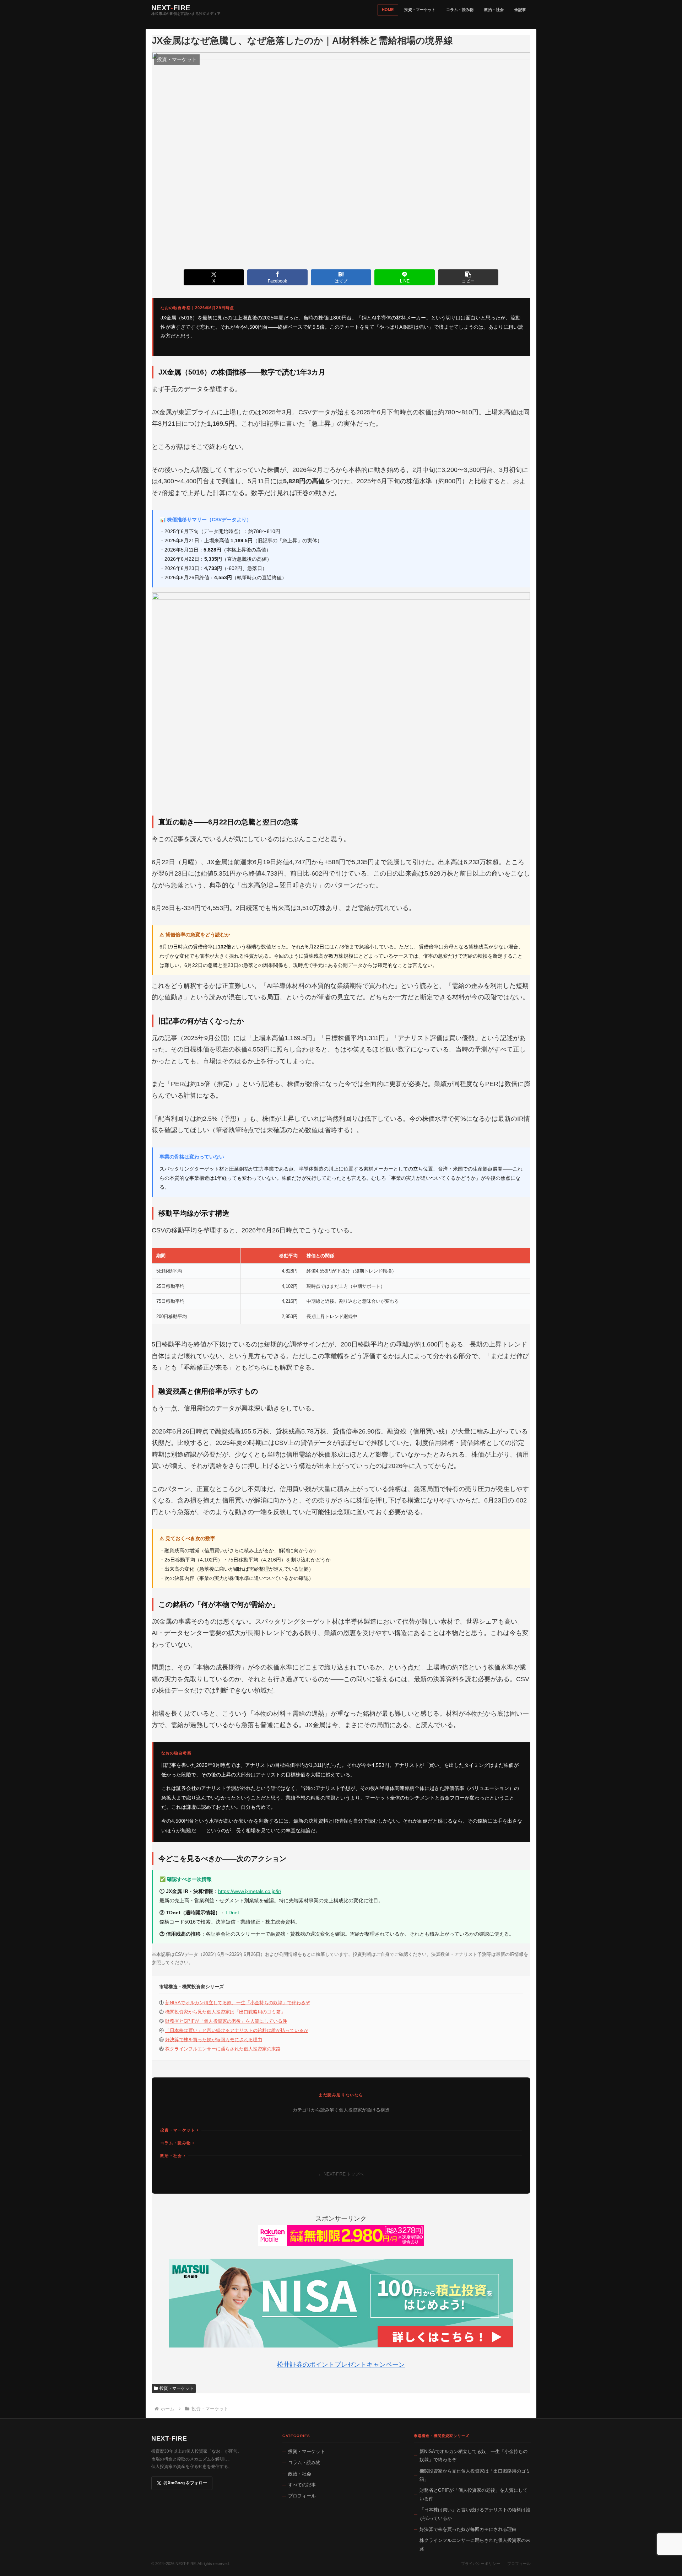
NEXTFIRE (169, 2438)
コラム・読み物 (460, 10)
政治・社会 (494, 10)
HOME (388, 10)
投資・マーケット (420, 10)
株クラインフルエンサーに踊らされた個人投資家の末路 (223, 2049)
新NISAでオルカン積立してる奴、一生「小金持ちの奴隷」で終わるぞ (238, 2003)
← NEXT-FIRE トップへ (341, 2174)
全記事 (520, 10)
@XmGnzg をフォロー (185, 2483)
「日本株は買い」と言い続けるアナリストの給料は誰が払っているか (237, 2030)
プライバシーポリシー (481, 2564)
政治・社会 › (173, 2156)
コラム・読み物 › (177, 2143)
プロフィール (302, 2496)
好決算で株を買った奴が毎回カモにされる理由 (214, 2040)
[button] (468, 277)
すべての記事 (302, 2485)
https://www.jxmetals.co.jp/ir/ (250, 1891)
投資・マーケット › (179, 2130)
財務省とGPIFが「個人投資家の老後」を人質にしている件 (226, 2021)
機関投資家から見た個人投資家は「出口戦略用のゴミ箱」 (225, 2012)
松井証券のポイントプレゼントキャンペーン (341, 2365)
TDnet (232, 1913)
